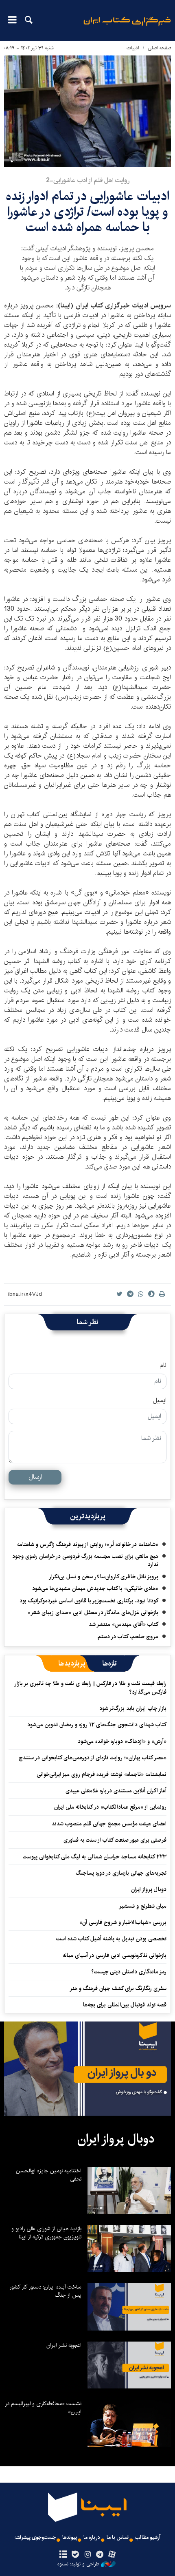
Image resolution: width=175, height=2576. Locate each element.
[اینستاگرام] (87, 2555)
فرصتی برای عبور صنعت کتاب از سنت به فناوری (115, 1840)
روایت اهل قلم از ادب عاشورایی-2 (88, 180)
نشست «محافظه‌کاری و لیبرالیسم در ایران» (43, 2408)
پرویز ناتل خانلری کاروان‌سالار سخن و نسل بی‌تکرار (104, 1577)
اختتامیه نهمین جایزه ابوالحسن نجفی (49, 2175)
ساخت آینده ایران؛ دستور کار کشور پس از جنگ (45, 2291)
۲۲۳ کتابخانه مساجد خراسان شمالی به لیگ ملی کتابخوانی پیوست (95, 1857)
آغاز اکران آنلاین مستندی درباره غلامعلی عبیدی (116, 1791)
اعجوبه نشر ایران (64, 2345)
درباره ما (92, 2537)
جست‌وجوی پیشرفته (35, 2537)
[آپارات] (112, 2555)
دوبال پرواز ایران (149, 1889)
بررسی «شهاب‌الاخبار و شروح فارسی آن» (123, 1922)
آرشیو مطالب (148, 2537)
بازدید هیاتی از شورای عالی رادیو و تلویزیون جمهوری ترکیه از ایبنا (46, 2233)
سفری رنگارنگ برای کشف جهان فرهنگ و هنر (118, 1988)
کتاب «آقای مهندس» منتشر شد (124, 1624)
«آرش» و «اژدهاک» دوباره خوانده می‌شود (122, 1741)
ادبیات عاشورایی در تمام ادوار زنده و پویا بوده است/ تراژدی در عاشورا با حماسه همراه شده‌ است (87, 212)
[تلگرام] (100, 2555)
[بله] (75, 2555)
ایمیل (160, 1401)
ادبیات (133, 48)
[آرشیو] (63, 2555)
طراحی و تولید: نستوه (78, 2564)
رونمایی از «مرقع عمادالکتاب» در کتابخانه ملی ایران (110, 1807)
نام (163, 1365)
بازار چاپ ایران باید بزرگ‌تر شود (133, 1708)
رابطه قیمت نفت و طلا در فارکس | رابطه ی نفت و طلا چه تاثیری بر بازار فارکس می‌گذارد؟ (91, 1688)
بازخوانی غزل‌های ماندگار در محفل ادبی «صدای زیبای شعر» (93, 1613)
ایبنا (127, 27)
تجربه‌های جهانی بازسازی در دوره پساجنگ (121, 1873)
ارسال (35, 1477)
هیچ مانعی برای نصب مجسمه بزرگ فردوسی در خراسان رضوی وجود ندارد (85, 1560)
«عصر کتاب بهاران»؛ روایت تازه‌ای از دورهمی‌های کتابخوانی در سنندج (93, 1758)
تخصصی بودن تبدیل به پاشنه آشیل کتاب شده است (111, 1939)
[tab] (110, 1664)
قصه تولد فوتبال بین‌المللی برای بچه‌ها (125, 2005)
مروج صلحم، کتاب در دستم (128, 1637)
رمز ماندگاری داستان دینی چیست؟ (129, 1972)
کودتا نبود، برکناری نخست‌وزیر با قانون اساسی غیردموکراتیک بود (89, 1601)
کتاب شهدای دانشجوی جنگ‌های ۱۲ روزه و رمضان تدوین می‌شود (97, 1725)
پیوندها (70, 2537)
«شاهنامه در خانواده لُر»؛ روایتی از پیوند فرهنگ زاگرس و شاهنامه (88, 1544)
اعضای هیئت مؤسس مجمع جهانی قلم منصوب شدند (109, 1824)
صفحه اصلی (159, 48)
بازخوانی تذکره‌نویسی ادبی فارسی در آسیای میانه (115, 1955)
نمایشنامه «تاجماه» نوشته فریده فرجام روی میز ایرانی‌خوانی (102, 1774)
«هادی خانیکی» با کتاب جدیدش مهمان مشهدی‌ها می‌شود (95, 1588)
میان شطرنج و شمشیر (143, 1906)
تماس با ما (118, 2537)
